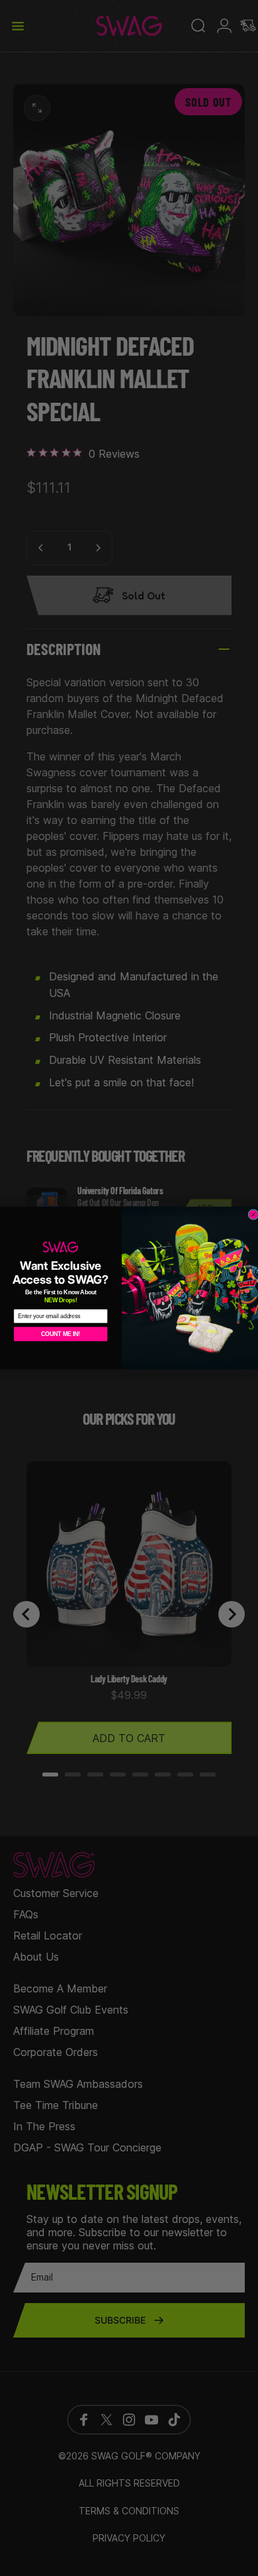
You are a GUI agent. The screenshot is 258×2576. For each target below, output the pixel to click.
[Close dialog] (253, 1215)
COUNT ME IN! (61, 1334)
